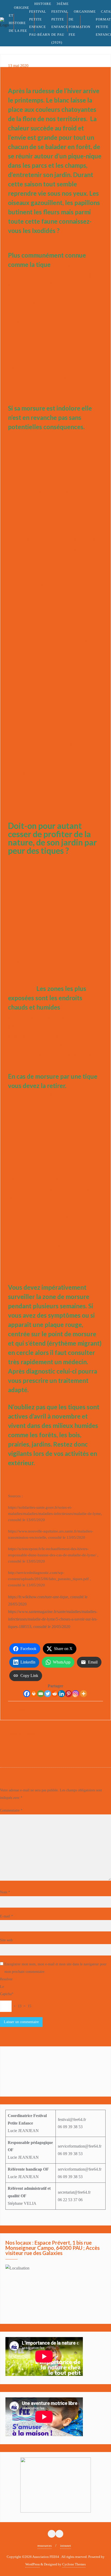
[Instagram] (76, 1694)
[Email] (41, 1694)
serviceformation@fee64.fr (80, 2146)
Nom (5, 1892)
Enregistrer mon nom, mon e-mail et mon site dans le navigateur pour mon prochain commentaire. (55, 1968)
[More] (84, 1694)
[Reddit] (55, 1694)
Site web (6, 1940)
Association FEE (28, 1709)
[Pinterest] (69, 1694)
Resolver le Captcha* (7, 1987)
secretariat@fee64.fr (74, 2192)
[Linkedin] (62, 1694)
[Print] (34, 1694)
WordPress (33, 2564)
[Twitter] (48, 1694)
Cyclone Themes (74, 2564)
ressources (45, 2546)
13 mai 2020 (18, 66)
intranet (66, 2546)
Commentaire (11, 1810)
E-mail (6, 1916)
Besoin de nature (23, 1734)
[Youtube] (74, 2062)
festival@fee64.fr (72, 2119)
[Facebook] (27, 1694)
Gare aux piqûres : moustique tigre (74, 1749)
